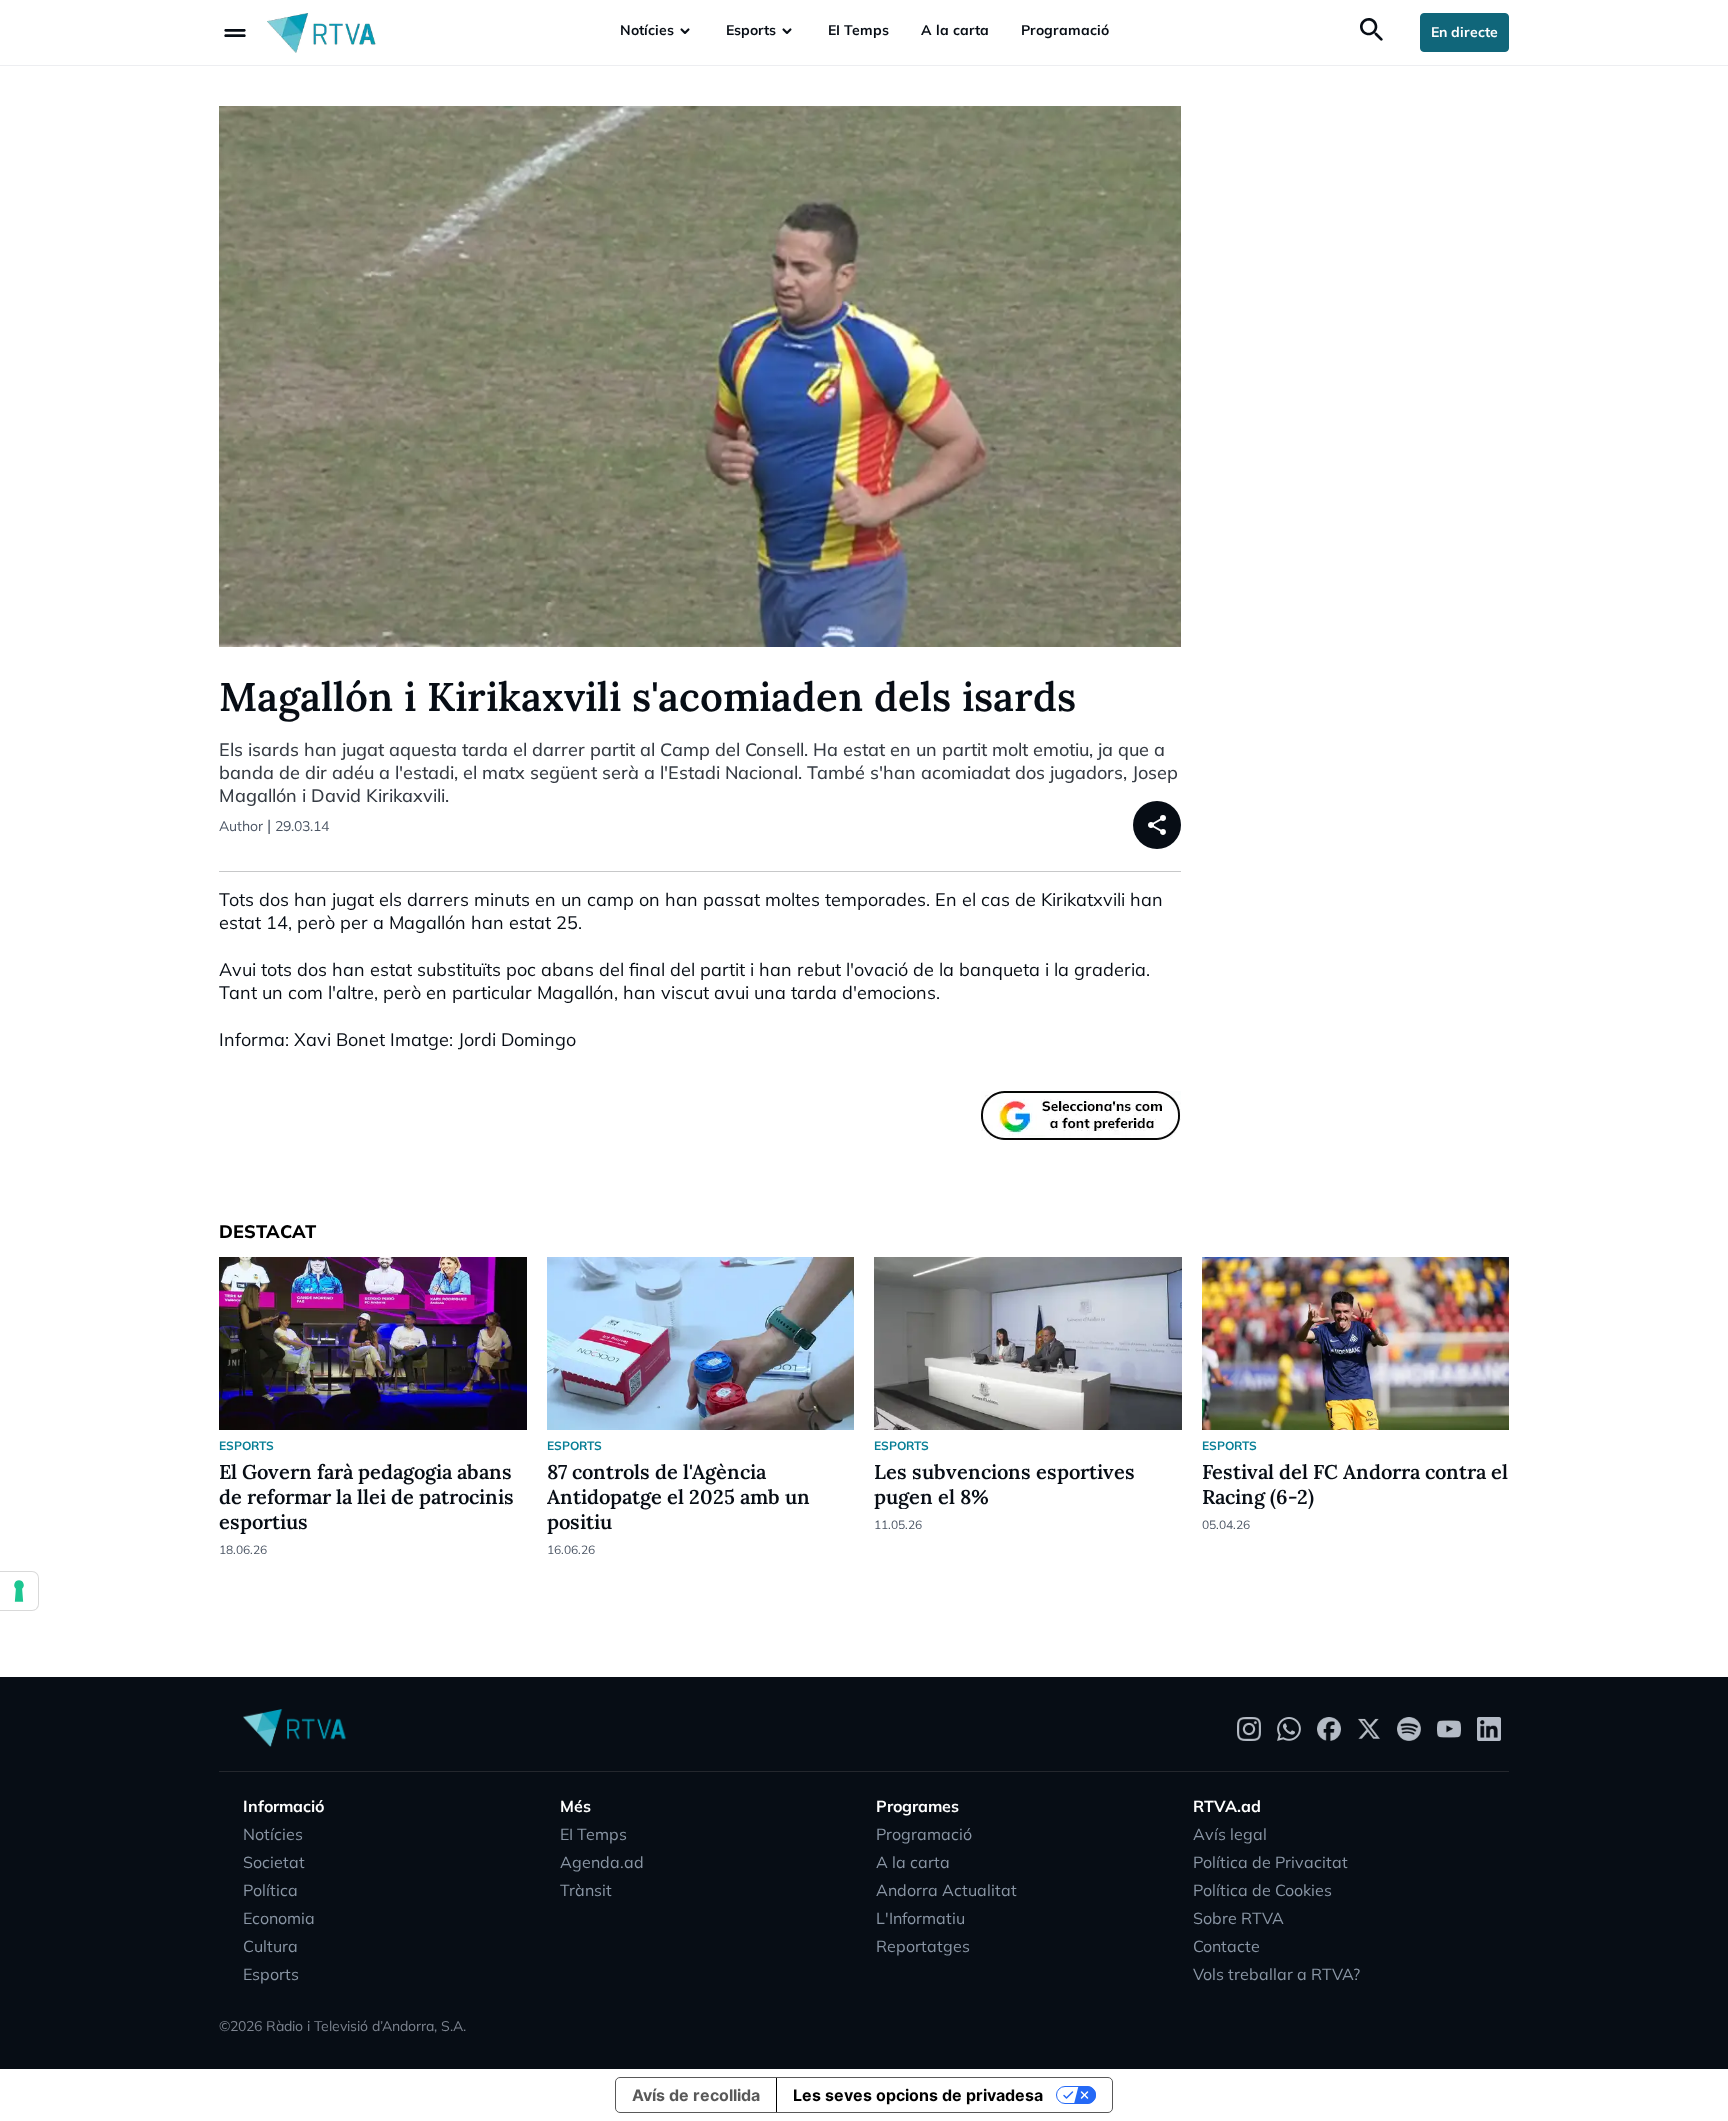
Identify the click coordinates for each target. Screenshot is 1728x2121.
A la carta (955, 30)
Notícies (647, 30)
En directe (1464, 32)
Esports (751, 30)
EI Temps (858, 30)
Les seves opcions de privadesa (918, 2095)
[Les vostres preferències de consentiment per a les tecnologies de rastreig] (19, 1591)
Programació (1065, 30)
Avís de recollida (696, 2095)
